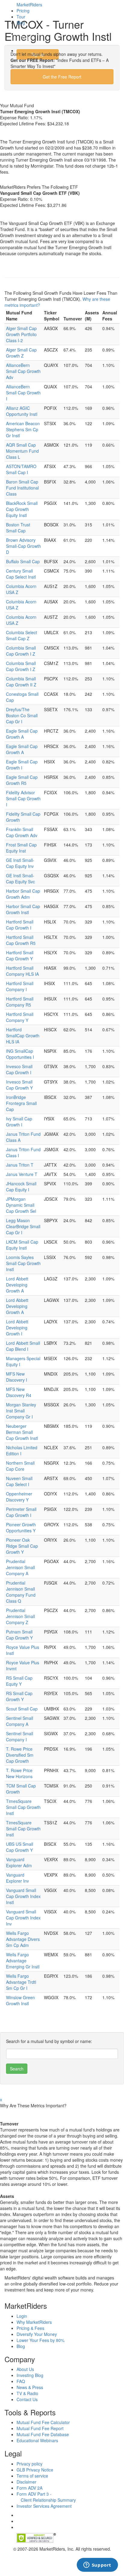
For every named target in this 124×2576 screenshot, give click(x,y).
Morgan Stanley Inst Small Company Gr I (21, 1411)
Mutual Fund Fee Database (43, 2434)
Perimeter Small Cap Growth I (21, 1512)
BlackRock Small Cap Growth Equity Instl (22, 509)
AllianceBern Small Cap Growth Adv (23, 371)
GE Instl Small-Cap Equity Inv (20, 863)
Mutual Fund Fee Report (40, 2428)
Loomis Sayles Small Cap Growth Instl (23, 1263)
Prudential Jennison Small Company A (20, 1567)
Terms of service (32, 2476)
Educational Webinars (37, 2440)
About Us (25, 2369)
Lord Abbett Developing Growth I (17, 1328)
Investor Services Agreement (44, 2506)
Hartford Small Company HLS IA (22, 971)
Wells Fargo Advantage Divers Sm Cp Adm (23, 1939)
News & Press (30, 2387)
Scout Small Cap (22, 1709)
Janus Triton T (20, 1165)
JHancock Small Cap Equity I (21, 1187)
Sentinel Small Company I (20, 1736)
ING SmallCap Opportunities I (20, 1054)
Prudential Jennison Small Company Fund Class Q (21, 1592)
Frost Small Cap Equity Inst (21, 848)
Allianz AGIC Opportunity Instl (22, 411)
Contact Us (27, 2399)
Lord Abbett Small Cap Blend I (23, 1346)
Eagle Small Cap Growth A (22, 734)
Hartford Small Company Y (20, 1017)
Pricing (23, 11)
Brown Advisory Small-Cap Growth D (23, 546)
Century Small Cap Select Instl (21, 574)
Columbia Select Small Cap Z (22, 635)
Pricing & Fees (30, 2328)
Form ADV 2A (29, 2488)
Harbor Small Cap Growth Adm (23, 894)
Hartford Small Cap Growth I (20, 925)
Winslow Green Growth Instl (20, 2000)
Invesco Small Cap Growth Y (19, 1085)
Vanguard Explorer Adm (19, 1862)
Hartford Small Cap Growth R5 (21, 940)
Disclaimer (26, 2482)
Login (27, 37)
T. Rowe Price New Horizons (19, 1773)
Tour (21, 17)
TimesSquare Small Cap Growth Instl (23, 1807)
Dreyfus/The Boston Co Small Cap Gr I (22, 715)
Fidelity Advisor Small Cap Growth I (23, 798)
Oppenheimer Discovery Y (19, 1497)
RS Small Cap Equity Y (19, 1681)
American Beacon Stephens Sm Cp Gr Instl (23, 429)
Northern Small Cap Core (20, 1466)
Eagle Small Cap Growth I (22, 765)
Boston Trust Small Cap (18, 528)
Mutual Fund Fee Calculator (43, 2422)
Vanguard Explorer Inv (17, 1878)
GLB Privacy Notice (35, 2470)
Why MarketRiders (34, 2322)
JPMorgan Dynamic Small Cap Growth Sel (21, 1205)
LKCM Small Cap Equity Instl (22, 1245)
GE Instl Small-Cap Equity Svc (20, 878)
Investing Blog (30, 2375)
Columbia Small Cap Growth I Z (21, 651)
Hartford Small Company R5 (20, 1002)
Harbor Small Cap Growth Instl (23, 909)
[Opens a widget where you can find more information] (97, 2565)
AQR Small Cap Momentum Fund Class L (22, 451)
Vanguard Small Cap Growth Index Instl (23, 1896)
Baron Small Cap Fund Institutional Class (22, 488)
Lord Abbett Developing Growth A (17, 1285)
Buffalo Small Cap (23, 561)
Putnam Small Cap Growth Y (19, 1635)
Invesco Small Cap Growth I (19, 1069)
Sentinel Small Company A (20, 1721)
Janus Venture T (22, 1174)
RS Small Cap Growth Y (19, 1696)
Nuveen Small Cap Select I (19, 1481)
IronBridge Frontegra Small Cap (21, 1103)
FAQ (21, 2381)
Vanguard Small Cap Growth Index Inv (23, 1918)
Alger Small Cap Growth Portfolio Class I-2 (21, 334)
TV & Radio (27, 2393)
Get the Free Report (62, 77)
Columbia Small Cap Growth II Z (21, 682)
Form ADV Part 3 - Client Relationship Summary (46, 2497)
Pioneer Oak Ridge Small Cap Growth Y (22, 1546)
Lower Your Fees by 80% (40, 2340)
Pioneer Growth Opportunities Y (21, 1527)
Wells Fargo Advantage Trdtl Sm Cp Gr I (21, 1982)
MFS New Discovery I (17, 1377)
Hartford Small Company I (20, 986)
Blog (21, 23)
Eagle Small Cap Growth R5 (22, 780)
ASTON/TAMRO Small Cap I (21, 469)
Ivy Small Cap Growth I (19, 1122)
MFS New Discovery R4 (19, 1392)
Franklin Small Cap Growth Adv (22, 832)
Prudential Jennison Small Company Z (20, 1616)
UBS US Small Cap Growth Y (20, 1847)
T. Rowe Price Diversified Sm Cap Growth (20, 1755)
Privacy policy (29, 2464)
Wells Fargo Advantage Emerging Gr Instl (23, 1961)
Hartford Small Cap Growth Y (20, 956)
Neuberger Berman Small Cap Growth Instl (22, 1432)
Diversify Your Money (37, 2334)
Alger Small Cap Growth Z (21, 353)
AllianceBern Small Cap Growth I (23, 393)
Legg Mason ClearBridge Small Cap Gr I (23, 1226)
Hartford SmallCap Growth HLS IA (23, 1036)
